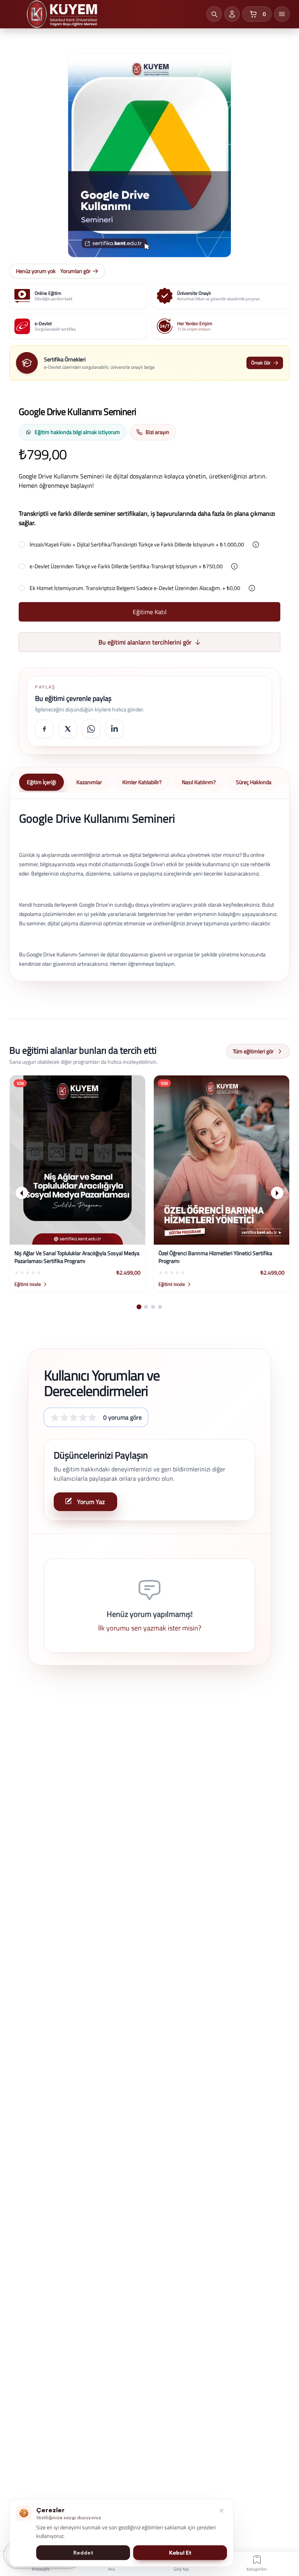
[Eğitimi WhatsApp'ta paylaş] (91, 729)
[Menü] (282, 14)
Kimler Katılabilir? (142, 782)
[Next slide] (277, 1193)
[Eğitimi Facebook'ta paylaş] (44, 729)
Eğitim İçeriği (41, 782)
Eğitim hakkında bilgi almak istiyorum (77, 432)
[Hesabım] (232, 14)
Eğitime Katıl (150, 612)
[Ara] (214, 14)
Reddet (83, 2553)
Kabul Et (180, 2553)
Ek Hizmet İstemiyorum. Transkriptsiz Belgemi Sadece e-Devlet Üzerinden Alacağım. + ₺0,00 (135, 588)
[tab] (139, 1307)
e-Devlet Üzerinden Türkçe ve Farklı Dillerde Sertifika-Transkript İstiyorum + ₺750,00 (126, 566)
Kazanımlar (89, 782)
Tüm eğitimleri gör (253, 1051)
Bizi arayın (157, 432)
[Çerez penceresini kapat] (222, 2511)
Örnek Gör (261, 363)
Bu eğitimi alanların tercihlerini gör (145, 642)
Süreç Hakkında (254, 782)
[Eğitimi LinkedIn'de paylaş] (114, 729)
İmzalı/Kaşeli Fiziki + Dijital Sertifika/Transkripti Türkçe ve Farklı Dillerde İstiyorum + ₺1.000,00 (137, 545)
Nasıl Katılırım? (199, 782)
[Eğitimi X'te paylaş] (68, 729)
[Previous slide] (22, 1193)
